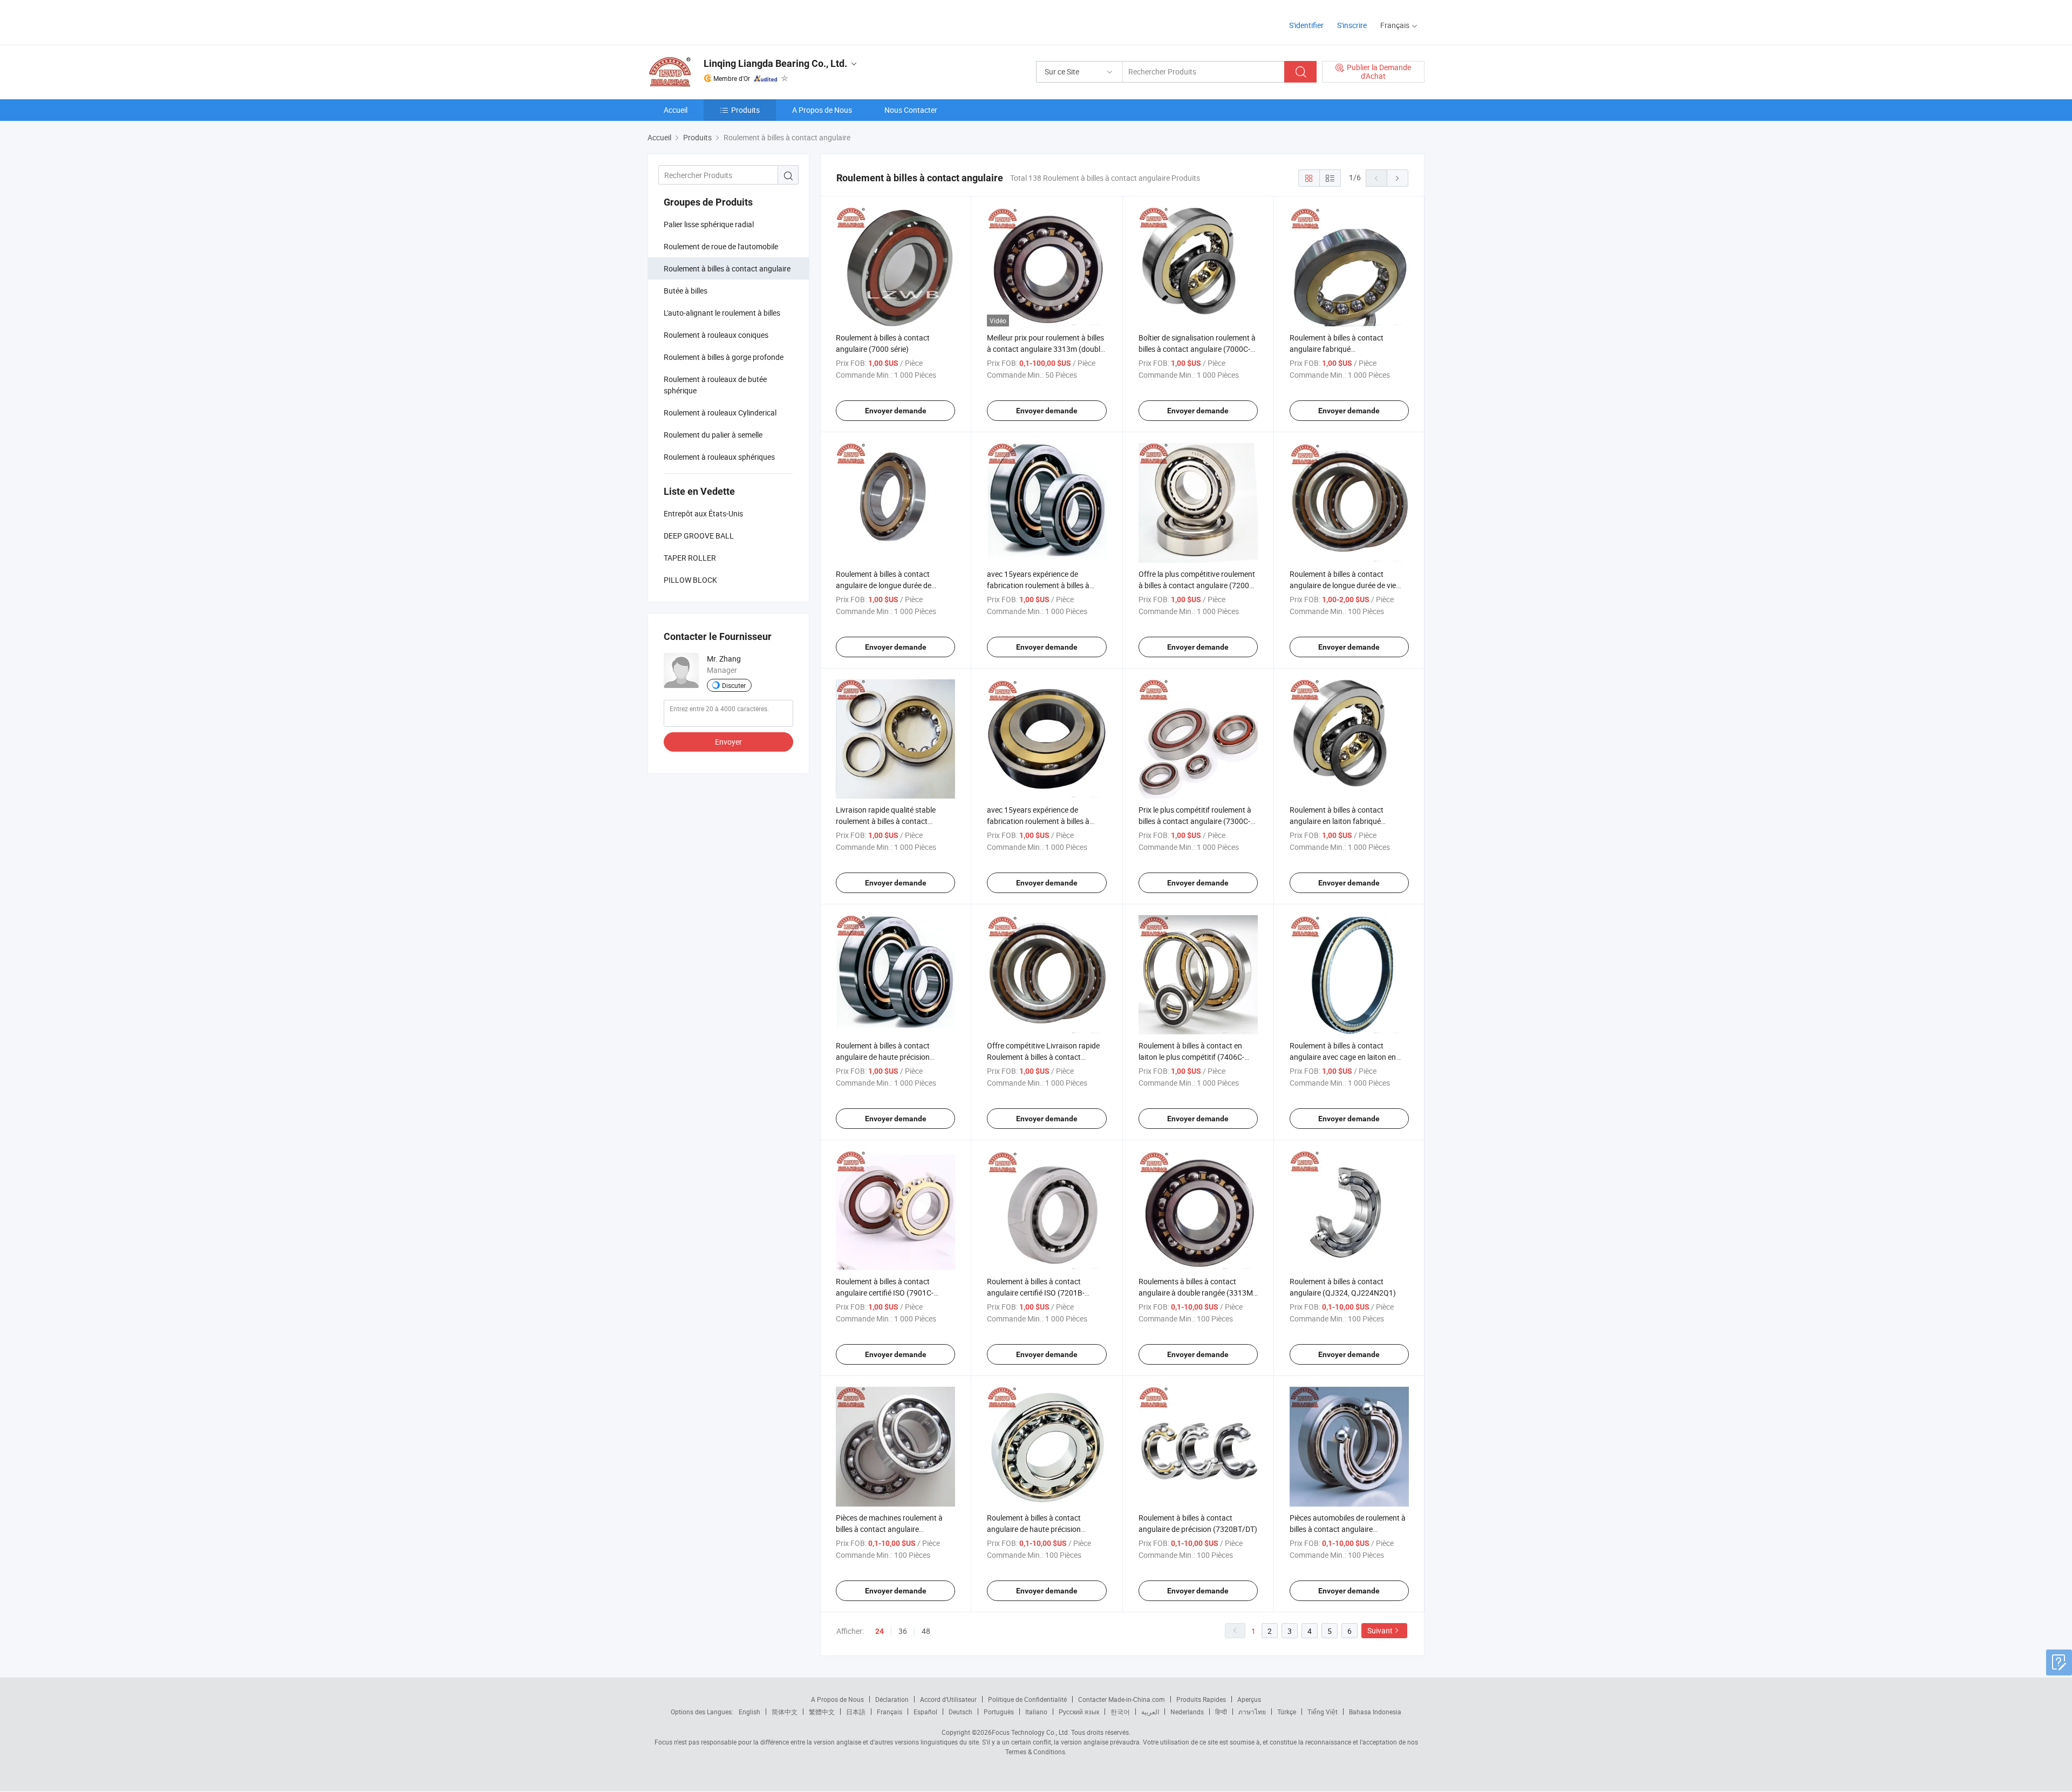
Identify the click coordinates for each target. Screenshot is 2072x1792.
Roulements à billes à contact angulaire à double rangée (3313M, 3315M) (1197, 1293)
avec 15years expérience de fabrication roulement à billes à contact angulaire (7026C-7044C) (1043, 585)
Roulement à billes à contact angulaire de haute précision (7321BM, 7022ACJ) (1034, 1529)
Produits (745, 110)
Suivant (1380, 1630)
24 (880, 1631)
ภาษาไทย (1252, 1712)
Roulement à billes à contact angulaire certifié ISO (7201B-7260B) (1036, 1293)
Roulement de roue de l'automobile (721, 246)
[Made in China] (717, 21)
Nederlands (1187, 1712)
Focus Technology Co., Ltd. (1031, 1732)
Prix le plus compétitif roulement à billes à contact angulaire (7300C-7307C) (1195, 821)
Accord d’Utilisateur (948, 1699)
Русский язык (1079, 1712)
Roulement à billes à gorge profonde (724, 357)
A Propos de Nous (822, 110)
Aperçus (1249, 1699)
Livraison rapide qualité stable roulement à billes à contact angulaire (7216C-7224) (886, 821)
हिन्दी (1221, 1712)
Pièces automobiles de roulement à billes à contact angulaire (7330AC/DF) (1348, 1529)
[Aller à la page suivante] (1398, 178)
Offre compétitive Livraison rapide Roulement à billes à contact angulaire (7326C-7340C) (1043, 1057)
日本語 (856, 1712)
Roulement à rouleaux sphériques (719, 457)
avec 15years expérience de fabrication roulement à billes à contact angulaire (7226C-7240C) (1043, 821)
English (749, 1712)
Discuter (734, 685)
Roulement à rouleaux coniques (716, 335)
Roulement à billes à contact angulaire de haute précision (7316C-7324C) (883, 1057)
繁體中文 (822, 1712)
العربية (1150, 1712)
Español (925, 1712)
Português (999, 1712)
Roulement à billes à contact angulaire (727, 268)
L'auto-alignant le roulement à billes (722, 313)
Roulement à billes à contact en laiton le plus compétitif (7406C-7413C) (1191, 1057)
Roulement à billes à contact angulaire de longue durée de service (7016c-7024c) (884, 585)
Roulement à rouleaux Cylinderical (720, 413)
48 (926, 1631)
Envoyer (728, 742)
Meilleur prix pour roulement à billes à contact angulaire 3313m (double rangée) (1045, 349)
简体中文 (785, 1712)
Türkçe (1287, 1712)
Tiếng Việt (1323, 1712)
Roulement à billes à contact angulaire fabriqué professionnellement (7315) (1337, 349)
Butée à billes (686, 291)
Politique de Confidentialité (1027, 1699)
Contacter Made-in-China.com (1122, 1699)
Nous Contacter (911, 110)
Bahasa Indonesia (1375, 1712)
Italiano (1036, 1712)
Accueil (676, 110)
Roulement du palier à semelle (713, 435)
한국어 (1120, 1712)
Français (890, 1712)
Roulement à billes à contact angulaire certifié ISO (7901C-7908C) (885, 1293)
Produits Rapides (1201, 1699)
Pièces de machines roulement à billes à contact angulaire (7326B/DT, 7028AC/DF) (889, 1529)
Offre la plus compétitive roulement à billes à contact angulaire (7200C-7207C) (1197, 585)
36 (903, 1631)
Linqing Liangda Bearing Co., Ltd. (775, 63)
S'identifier (1306, 25)
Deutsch (960, 1712)
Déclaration (892, 1699)
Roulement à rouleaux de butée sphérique (715, 385)
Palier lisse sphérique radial (709, 224)
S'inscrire (1352, 25)
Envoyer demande (896, 411)
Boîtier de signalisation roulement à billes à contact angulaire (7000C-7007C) (1197, 349)
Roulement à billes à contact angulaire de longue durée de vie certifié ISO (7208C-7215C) (1343, 585)
